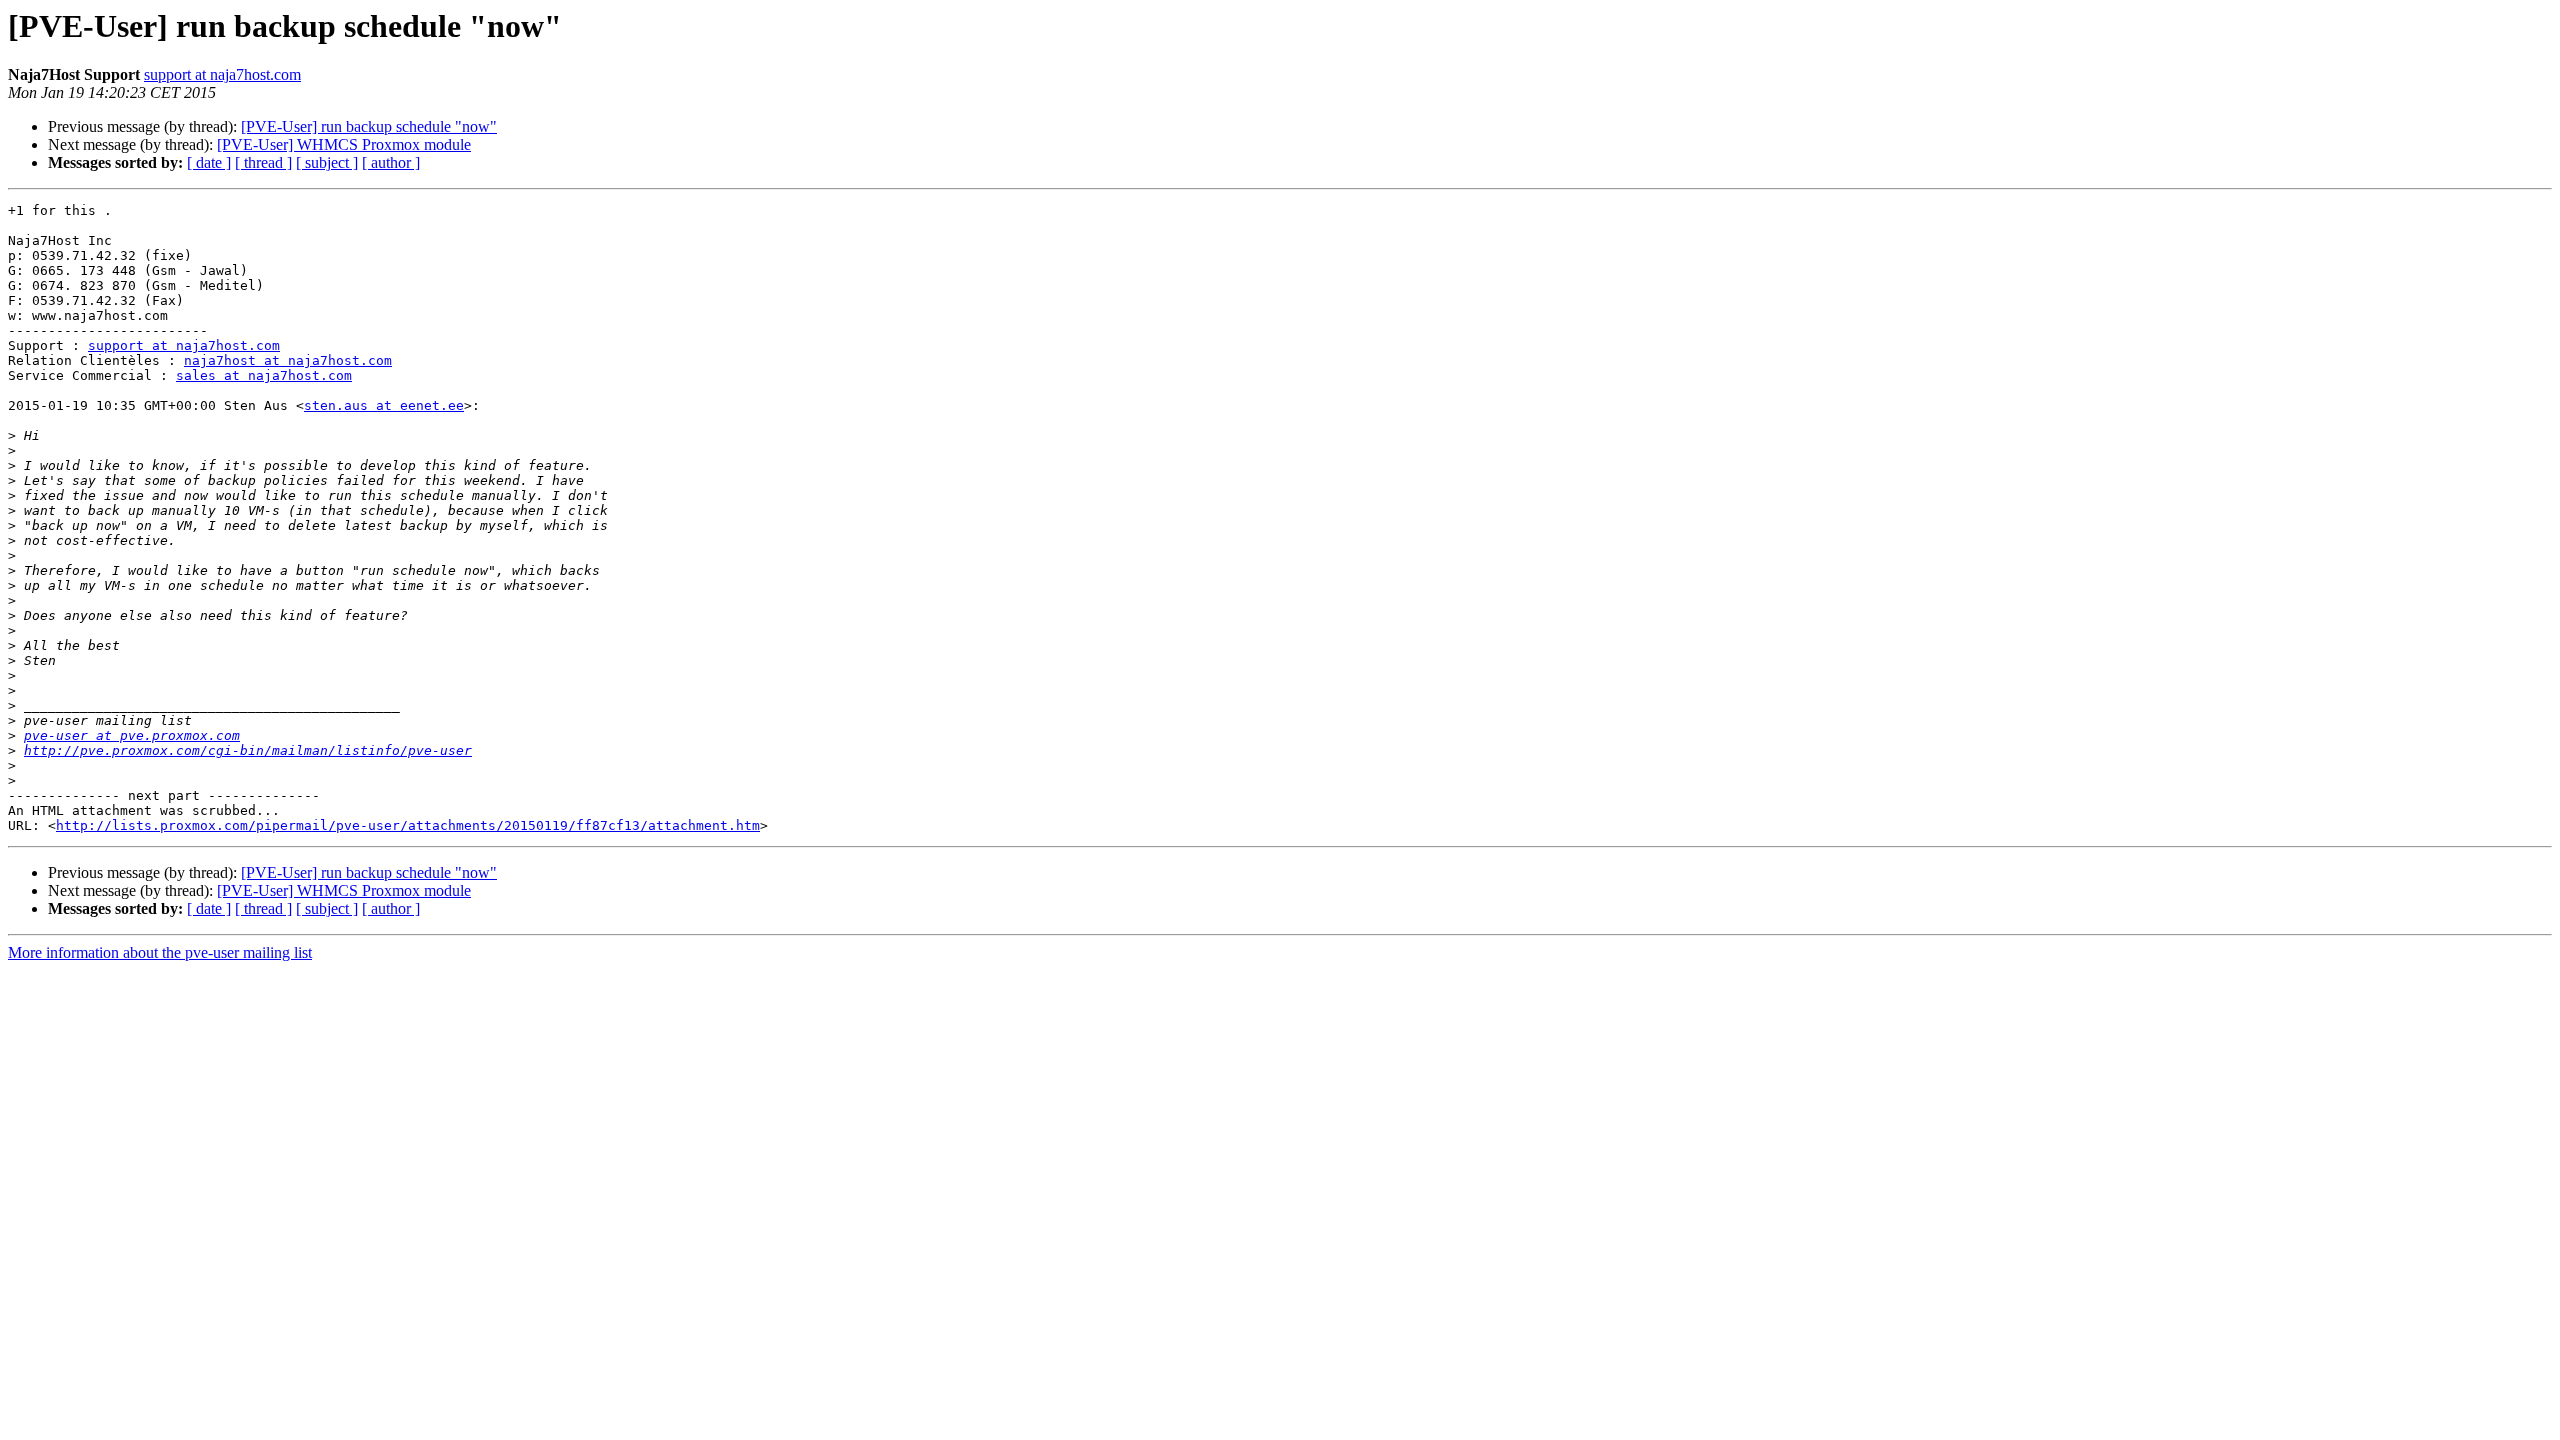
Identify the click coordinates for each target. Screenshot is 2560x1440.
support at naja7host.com (222, 74)
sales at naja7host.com (264, 375)
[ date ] (209, 162)
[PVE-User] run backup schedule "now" (369, 126)
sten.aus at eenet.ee (384, 405)
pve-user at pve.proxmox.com (132, 735)
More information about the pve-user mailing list (160, 952)
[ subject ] (327, 162)
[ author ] (391, 162)
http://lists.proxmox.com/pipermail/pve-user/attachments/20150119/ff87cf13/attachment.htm (408, 825)
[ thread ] (263, 162)
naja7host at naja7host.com (288, 360)
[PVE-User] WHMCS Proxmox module (344, 144)
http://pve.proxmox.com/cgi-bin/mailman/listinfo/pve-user (248, 750)
